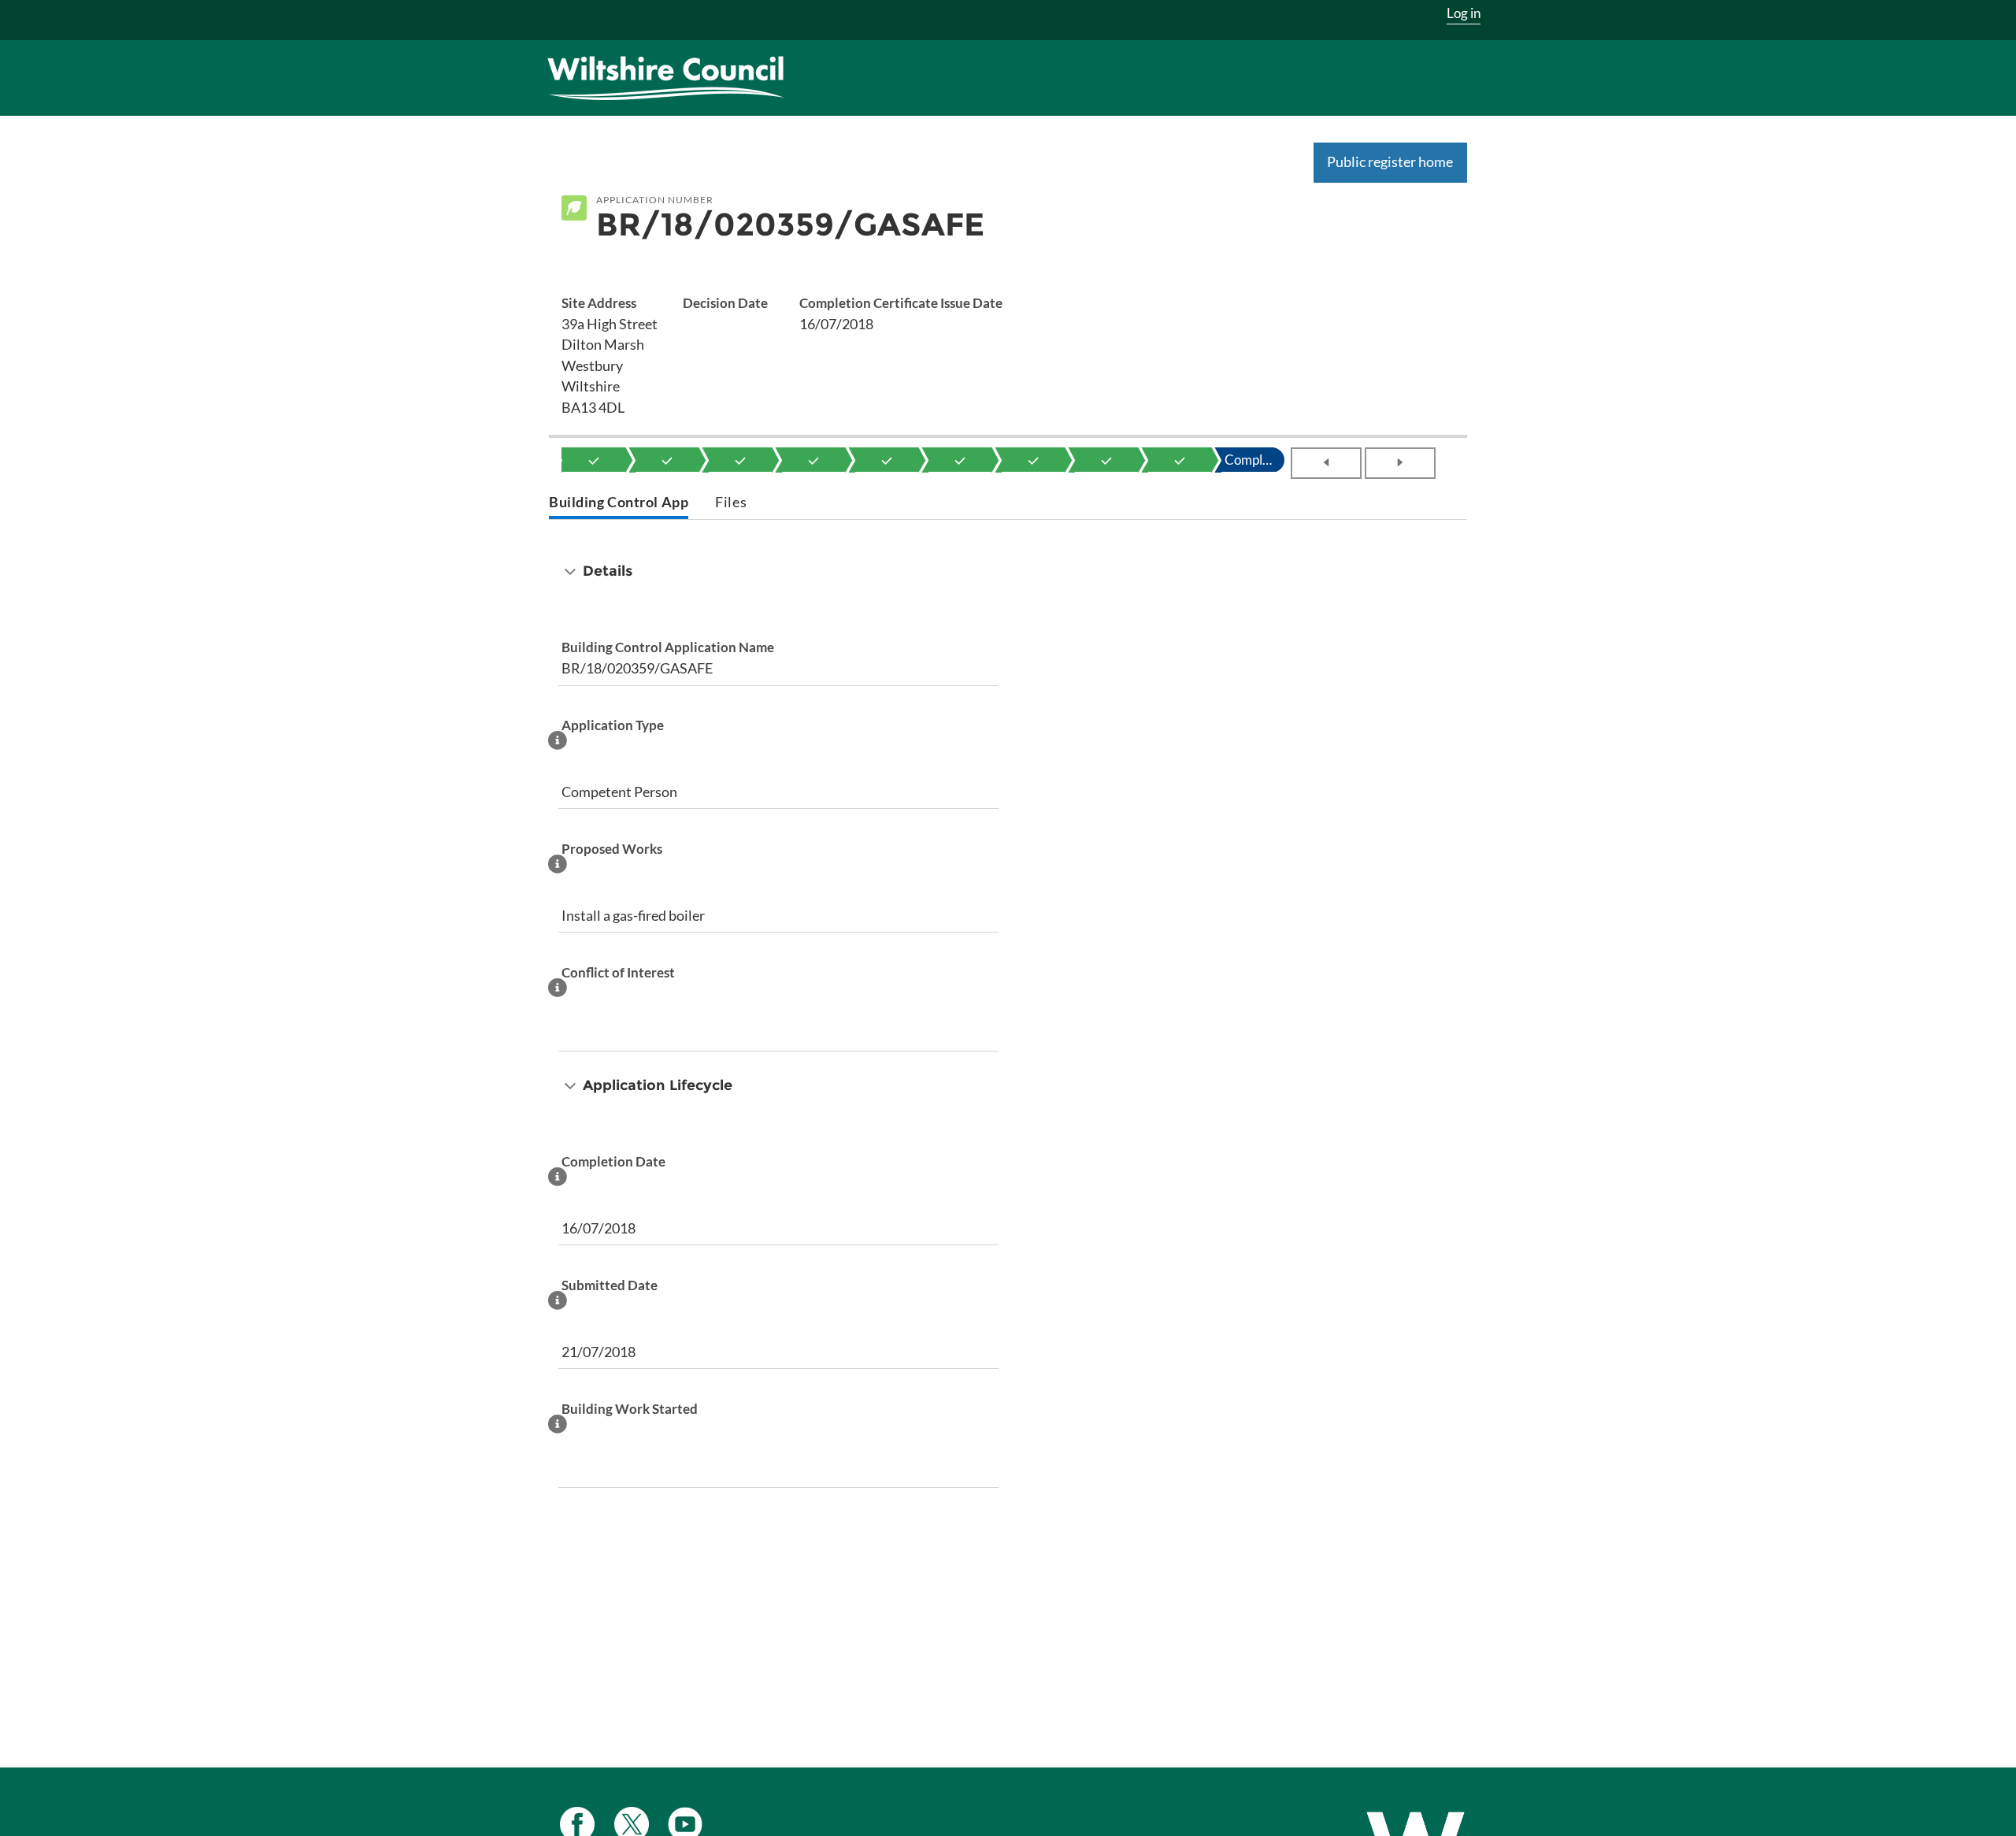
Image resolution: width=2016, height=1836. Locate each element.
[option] (594, 460)
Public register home (1390, 161)
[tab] (619, 504)
